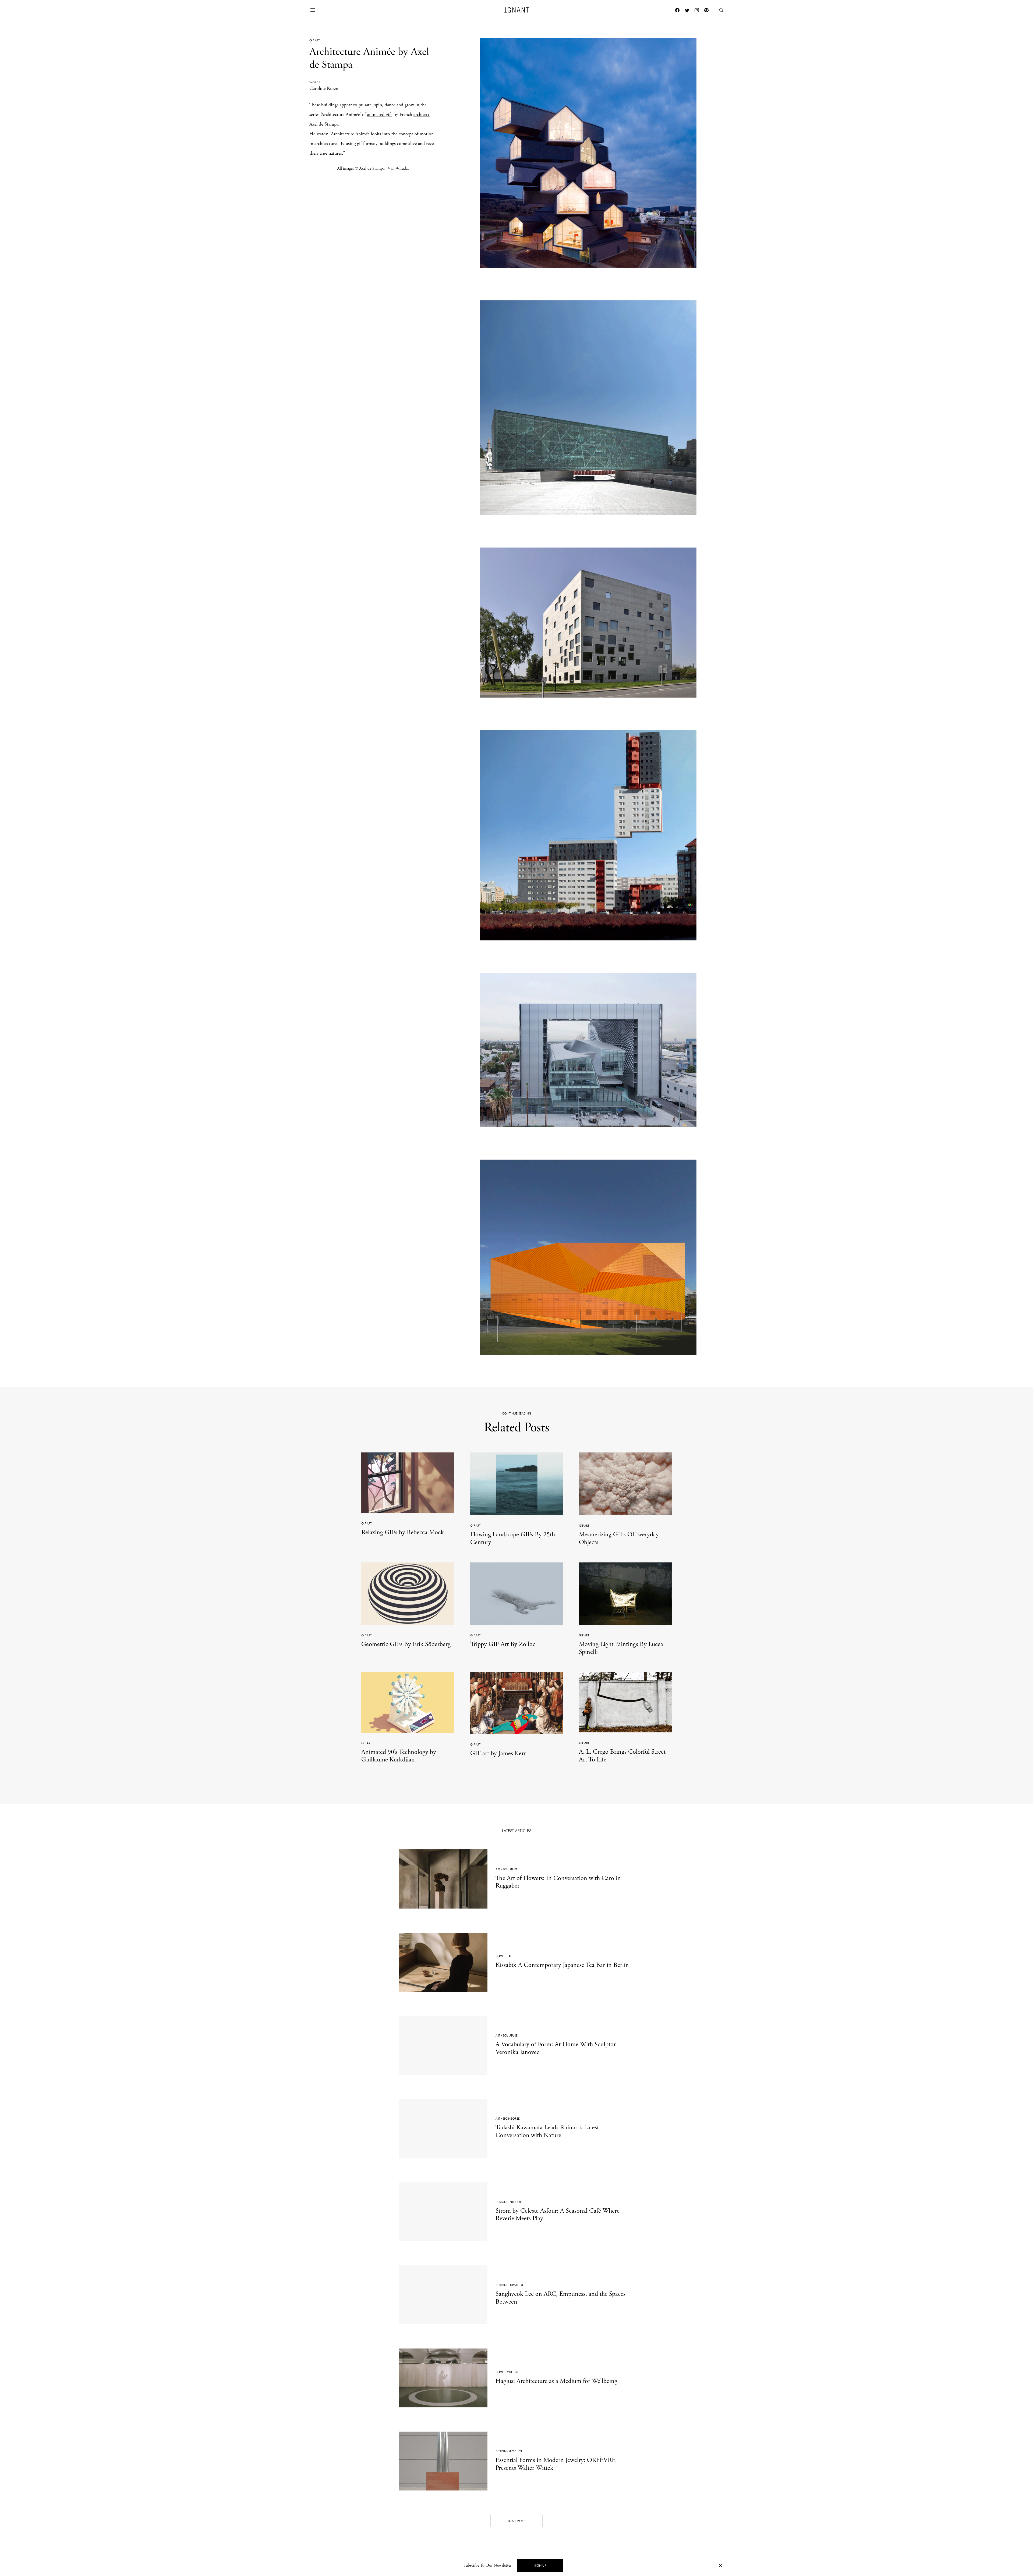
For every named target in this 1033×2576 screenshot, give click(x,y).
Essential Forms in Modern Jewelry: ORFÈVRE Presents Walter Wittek (556, 2464)
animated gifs (380, 114)
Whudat (402, 169)
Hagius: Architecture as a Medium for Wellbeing (556, 2381)
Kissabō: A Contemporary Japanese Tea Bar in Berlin (562, 1965)
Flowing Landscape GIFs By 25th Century (513, 1538)
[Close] (720, 2566)
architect (422, 114)
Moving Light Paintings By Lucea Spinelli (621, 1648)
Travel (500, 1956)
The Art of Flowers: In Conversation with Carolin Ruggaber (558, 1882)
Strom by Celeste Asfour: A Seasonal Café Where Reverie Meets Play (558, 2215)
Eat (509, 1956)
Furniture (516, 2285)
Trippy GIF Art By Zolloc (503, 1644)
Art (498, 1869)
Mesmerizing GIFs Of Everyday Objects (619, 1538)
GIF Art (314, 40)
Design (501, 2202)
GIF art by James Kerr (498, 1753)
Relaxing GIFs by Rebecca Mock (403, 1532)
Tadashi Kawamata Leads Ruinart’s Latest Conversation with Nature (547, 2131)
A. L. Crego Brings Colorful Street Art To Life (622, 1756)
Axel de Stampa (324, 124)
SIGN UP (540, 2566)
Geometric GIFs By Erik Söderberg (406, 1644)
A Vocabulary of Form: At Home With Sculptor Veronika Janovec (556, 2048)
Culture (513, 2372)
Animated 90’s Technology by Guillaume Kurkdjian (399, 1756)
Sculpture (510, 1869)
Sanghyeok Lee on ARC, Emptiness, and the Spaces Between (560, 2298)
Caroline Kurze (324, 88)
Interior (515, 2202)
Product (515, 2451)
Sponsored (511, 2119)
